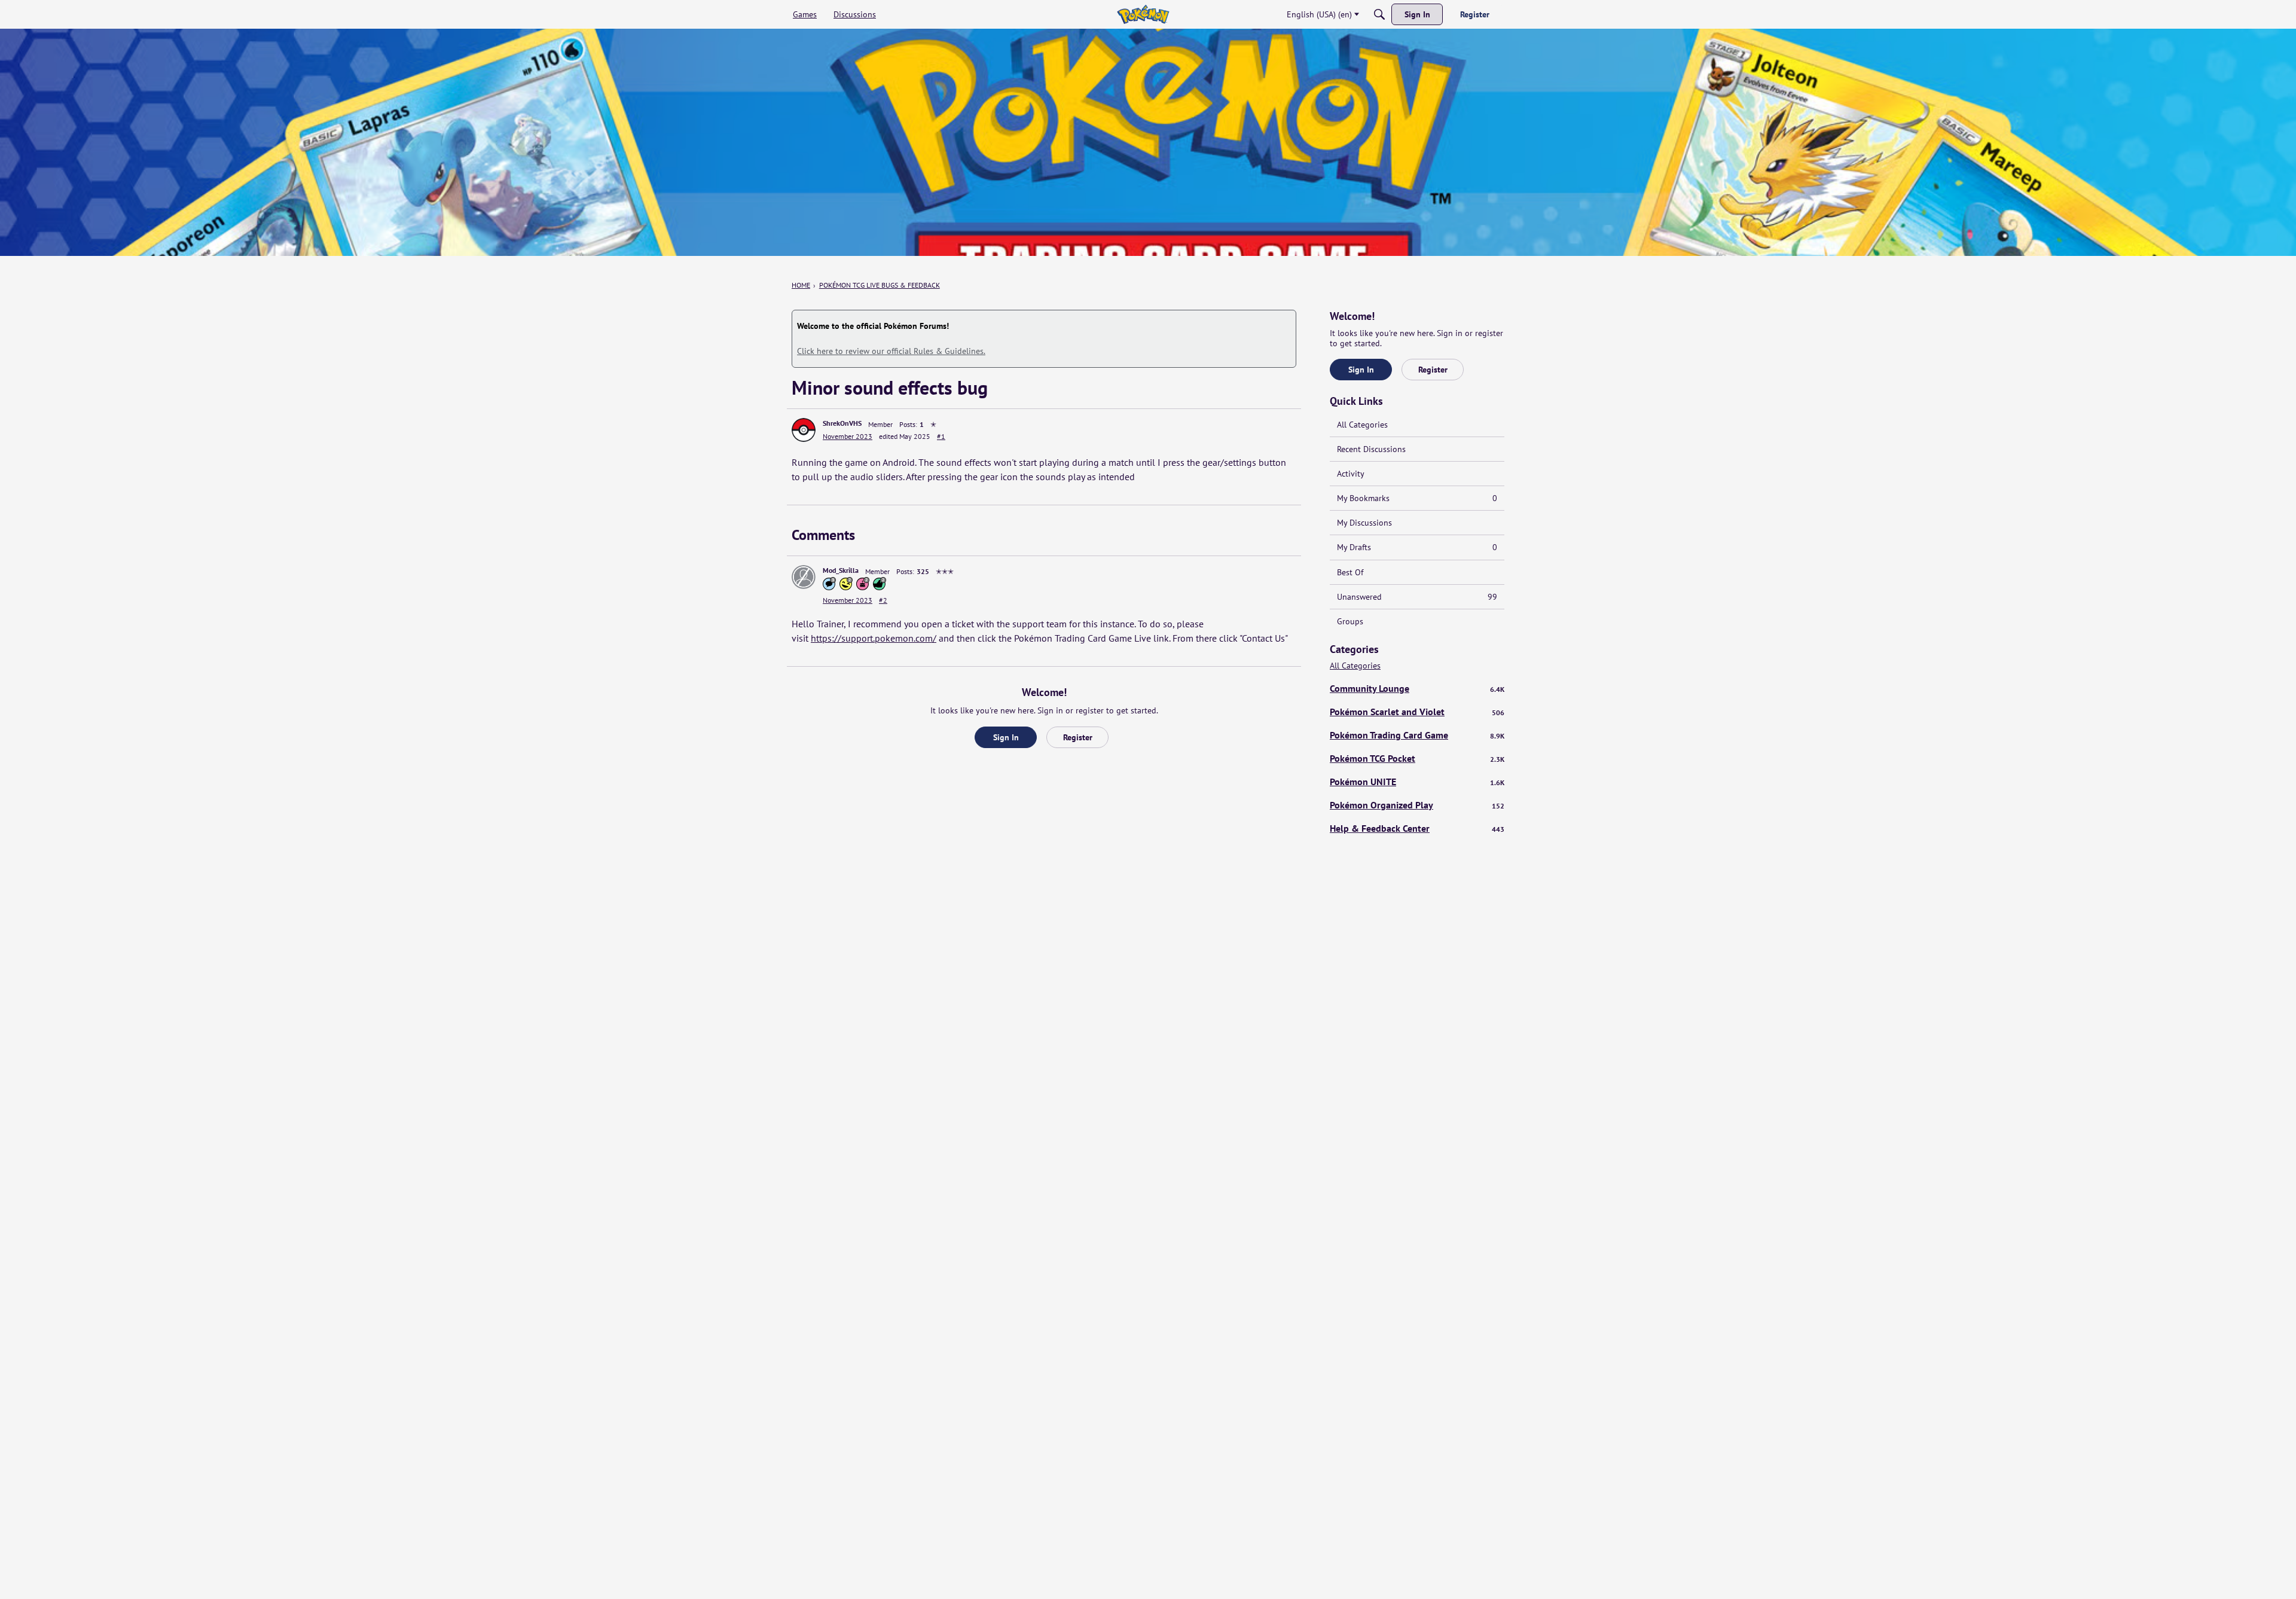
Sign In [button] (1006, 737)
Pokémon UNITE (1417, 782)
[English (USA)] (1143, 14)
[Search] (1379, 14)
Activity (1351, 474)
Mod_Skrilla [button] (841, 570)
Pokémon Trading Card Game (1417, 735)
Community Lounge (1417, 688)
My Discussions (1364, 523)
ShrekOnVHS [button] (842, 423)
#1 (941, 436)
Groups (1350, 621)
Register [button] (1078, 737)
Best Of (1350, 572)
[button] (804, 430)
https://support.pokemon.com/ (874, 638)
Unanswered (1417, 597)
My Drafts (1417, 547)
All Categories (1362, 425)
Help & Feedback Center (1417, 828)
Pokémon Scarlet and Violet (1417, 712)
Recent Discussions (1371, 449)
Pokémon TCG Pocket (1417, 758)
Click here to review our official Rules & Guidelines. (891, 351)
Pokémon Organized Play (1417, 805)
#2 (883, 600)
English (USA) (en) (1319, 14)
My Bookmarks (1417, 498)
